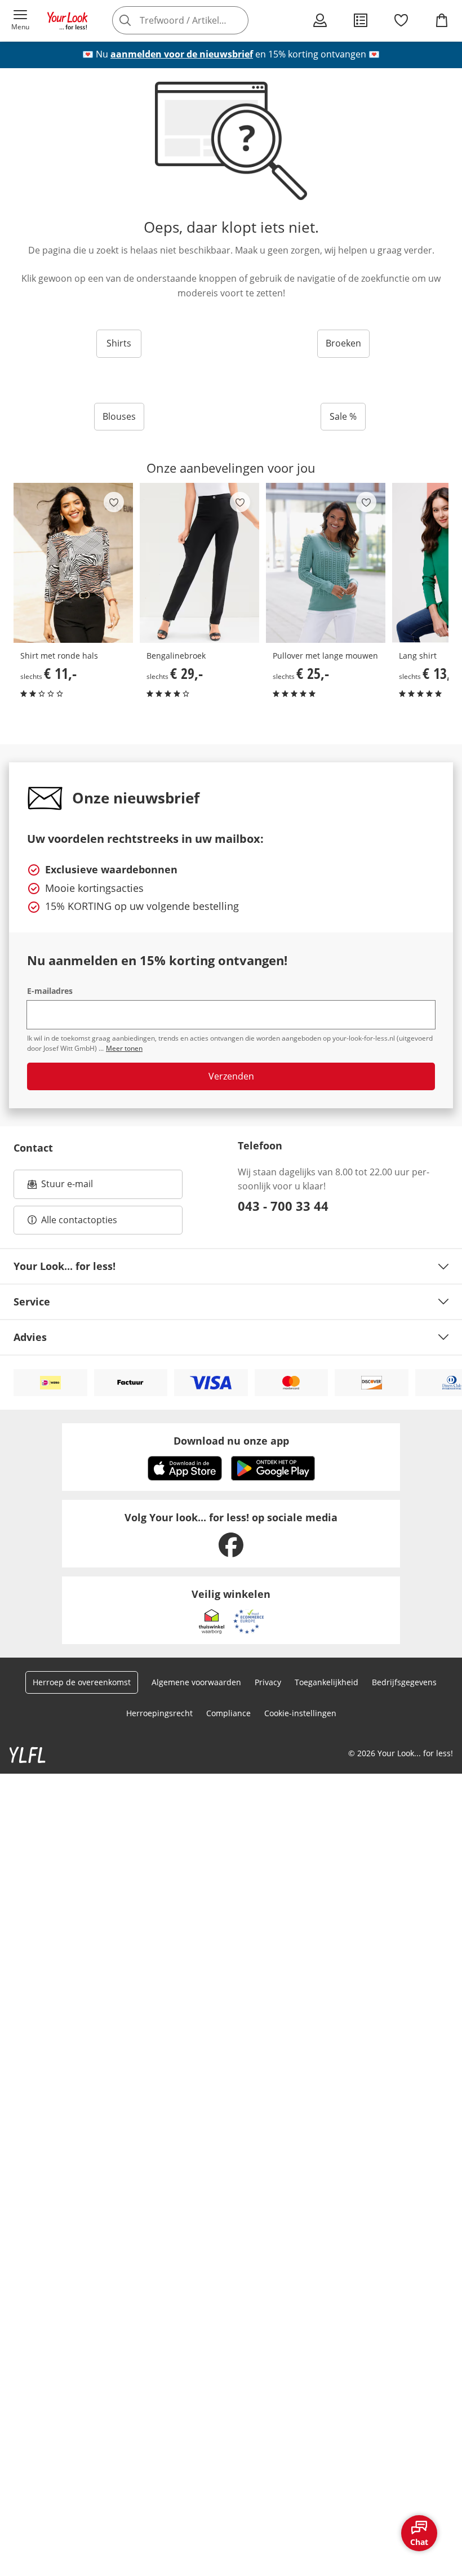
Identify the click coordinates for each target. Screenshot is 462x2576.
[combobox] (197, 20)
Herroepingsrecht (159, 1713)
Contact (33, 1148)
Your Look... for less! (65, 1266)
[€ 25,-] (326, 563)
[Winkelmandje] (442, 20)
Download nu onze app (231, 1441)
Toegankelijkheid (326, 1682)
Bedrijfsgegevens (404, 1682)
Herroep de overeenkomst (82, 1682)
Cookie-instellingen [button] (300, 1713)
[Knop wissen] (237, 20)
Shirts (119, 343)
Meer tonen (124, 1048)
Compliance (228, 1713)
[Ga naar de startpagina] (68, 20)
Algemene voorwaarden (196, 1682)
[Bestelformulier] (361, 20)
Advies (30, 1337)
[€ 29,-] (199, 563)
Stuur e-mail (66, 1187)
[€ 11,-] (73, 563)
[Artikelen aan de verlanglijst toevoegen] (114, 502)
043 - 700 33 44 (283, 1206)
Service (32, 1302)
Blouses (119, 416)
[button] (20, 20)
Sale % (343, 416)
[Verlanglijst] (401, 20)
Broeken (343, 343)
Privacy (268, 1682)
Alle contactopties (79, 1220)
